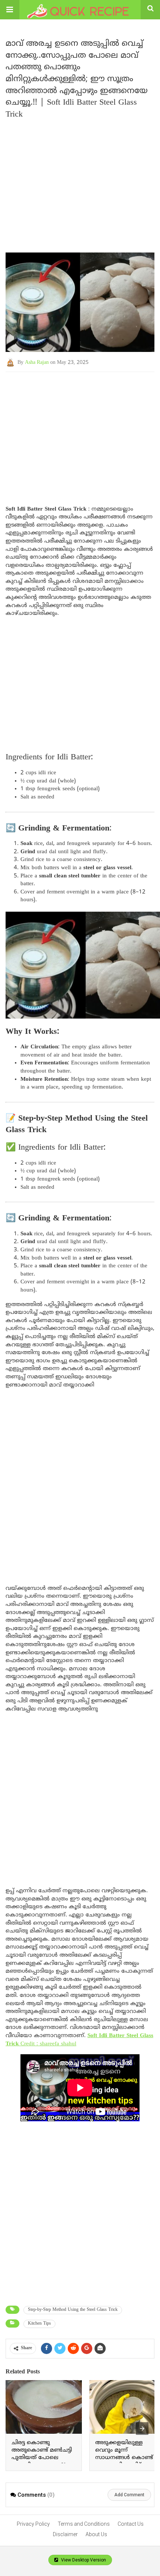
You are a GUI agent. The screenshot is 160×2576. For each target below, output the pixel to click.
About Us (96, 2534)
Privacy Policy (33, 2524)
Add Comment (129, 2495)
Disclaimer (65, 2534)
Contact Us (131, 2524)
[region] (80, 432)
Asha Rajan (37, 363)
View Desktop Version (83, 2560)
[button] (10, 10)
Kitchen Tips (39, 2324)
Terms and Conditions (84, 2524)
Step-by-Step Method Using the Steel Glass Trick (73, 2310)
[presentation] (142, 2429)
